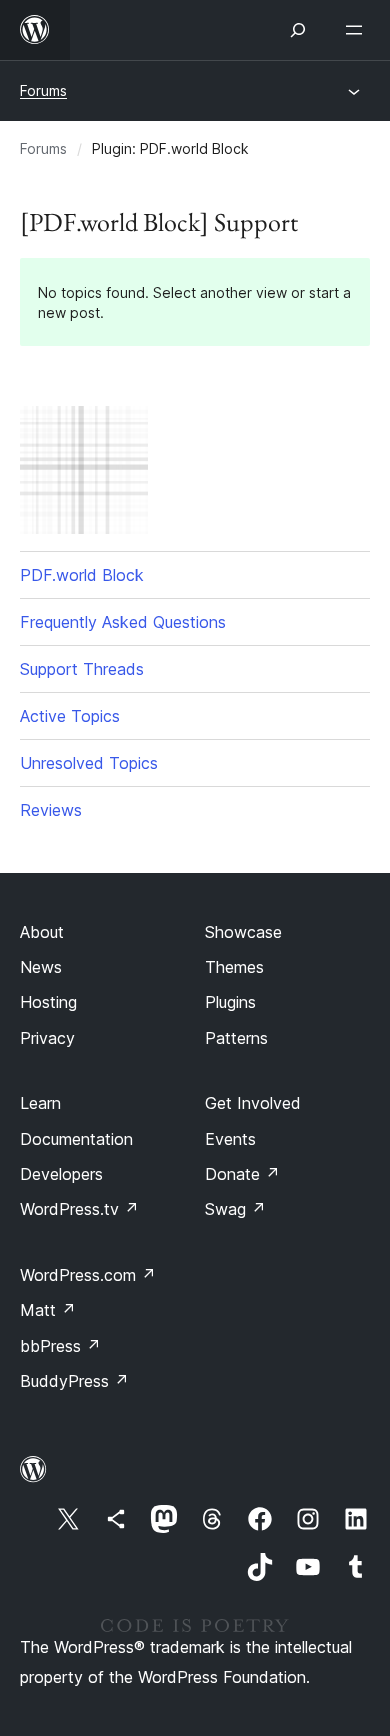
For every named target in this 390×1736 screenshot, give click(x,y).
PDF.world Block (82, 575)
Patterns (236, 1038)
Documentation (76, 1139)
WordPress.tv (79, 1209)
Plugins (230, 1002)
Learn (40, 1103)
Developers (61, 1174)
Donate (242, 1174)
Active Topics (70, 716)
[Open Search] (298, 30)
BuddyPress (74, 1381)
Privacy (47, 1038)
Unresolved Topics (89, 763)
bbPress (60, 1346)
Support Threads (82, 669)
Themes (234, 967)
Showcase (243, 932)
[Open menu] (358, 30)
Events (230, 1139)
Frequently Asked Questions (123, 622)
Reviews (51, 810)
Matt (48, 1310)
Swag (235, 1209)
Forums (43, 90)
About (42, 932)
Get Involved (253, 1103)
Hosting (48, 1002)
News (41, 967)
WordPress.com (88, 1275)
